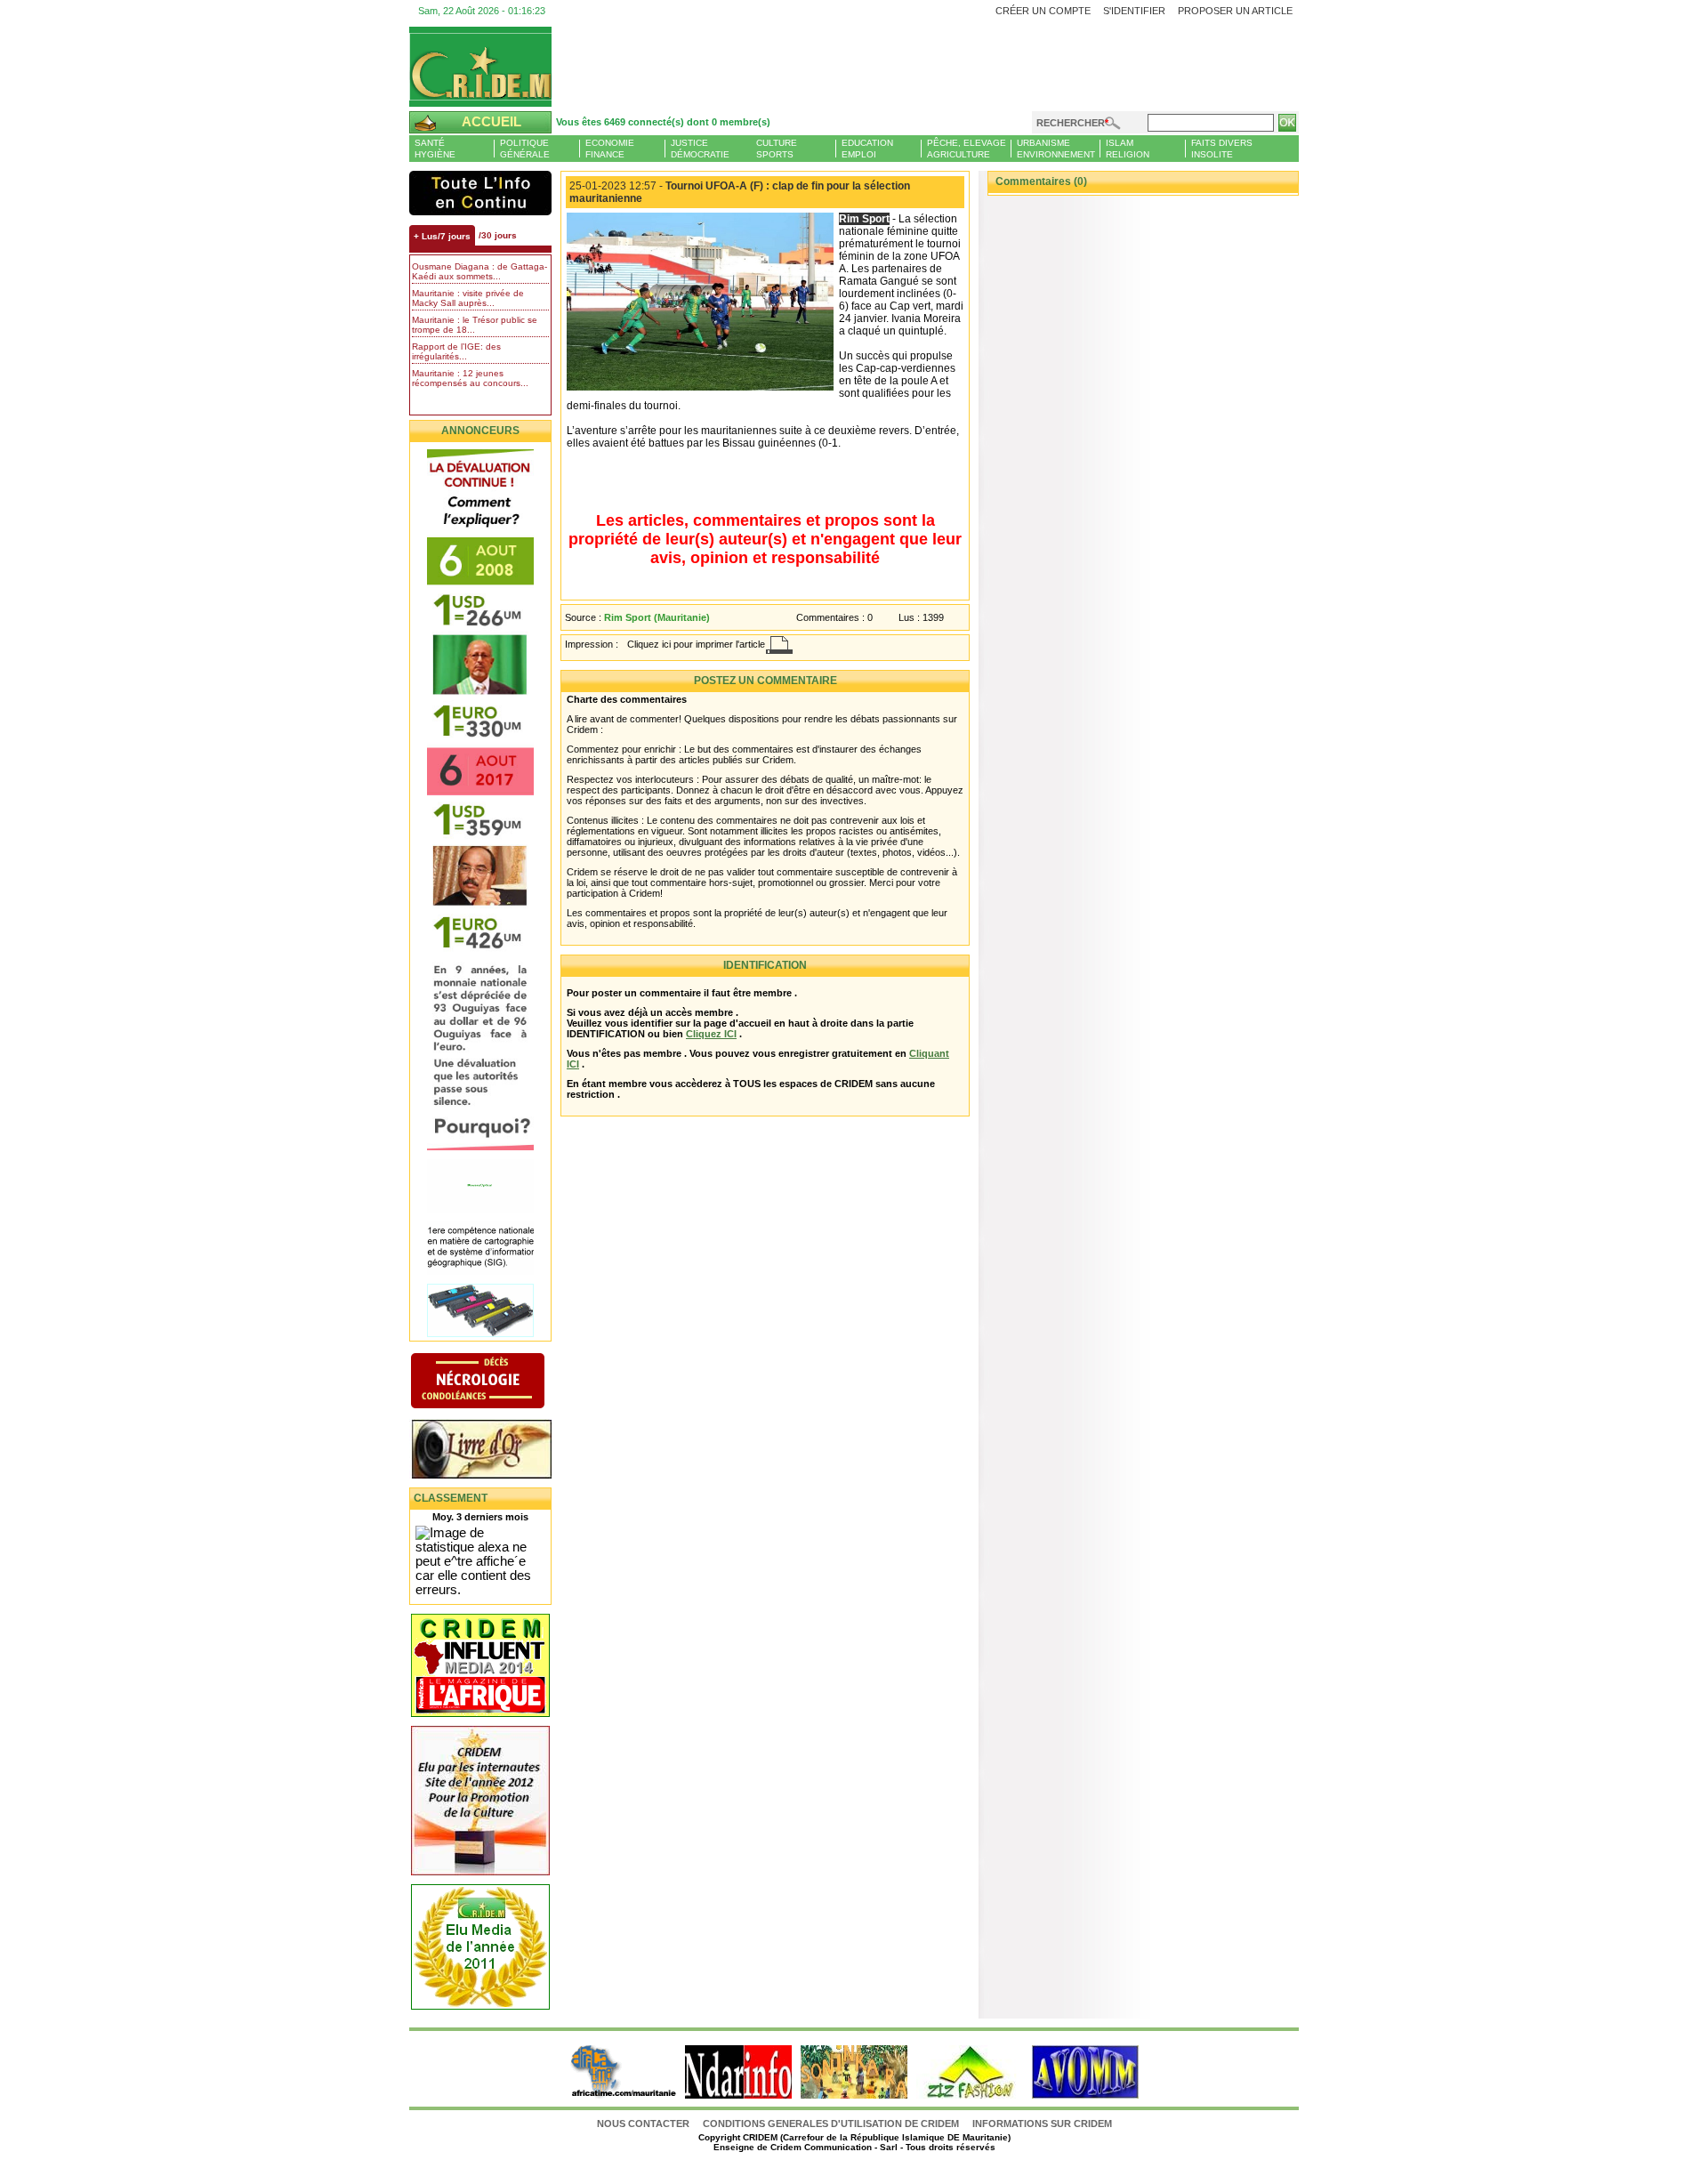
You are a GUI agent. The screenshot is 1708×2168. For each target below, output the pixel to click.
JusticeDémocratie (700, 149)
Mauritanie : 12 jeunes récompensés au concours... (470, 378)
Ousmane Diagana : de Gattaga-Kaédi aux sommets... (479, 271)
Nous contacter (645, 2124)
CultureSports (777, 149)
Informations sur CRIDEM (1042, 2124)
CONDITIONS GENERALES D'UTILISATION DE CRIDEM (831, 2124)
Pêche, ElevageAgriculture (967, 149)
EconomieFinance (610, 149)
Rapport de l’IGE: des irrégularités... (456, 351)
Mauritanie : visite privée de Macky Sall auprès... (468, 298)
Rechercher (1071, 123)
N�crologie (496, 1382)
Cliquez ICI (711, 1034)
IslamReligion (1128, 149)
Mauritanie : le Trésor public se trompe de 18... (475, 325)
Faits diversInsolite (1222, 149)
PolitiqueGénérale (525, 149)
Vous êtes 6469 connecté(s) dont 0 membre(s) (663, 122)
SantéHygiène (435, 149)
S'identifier (1134, 11)
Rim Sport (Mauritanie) (657, 617)
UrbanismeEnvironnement (1056, 149)
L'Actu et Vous (480, 193)
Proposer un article (1235, 11)
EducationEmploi (867, 149)
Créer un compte (1043, 11)
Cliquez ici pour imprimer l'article (696, 644)
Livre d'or (496, 1451)
